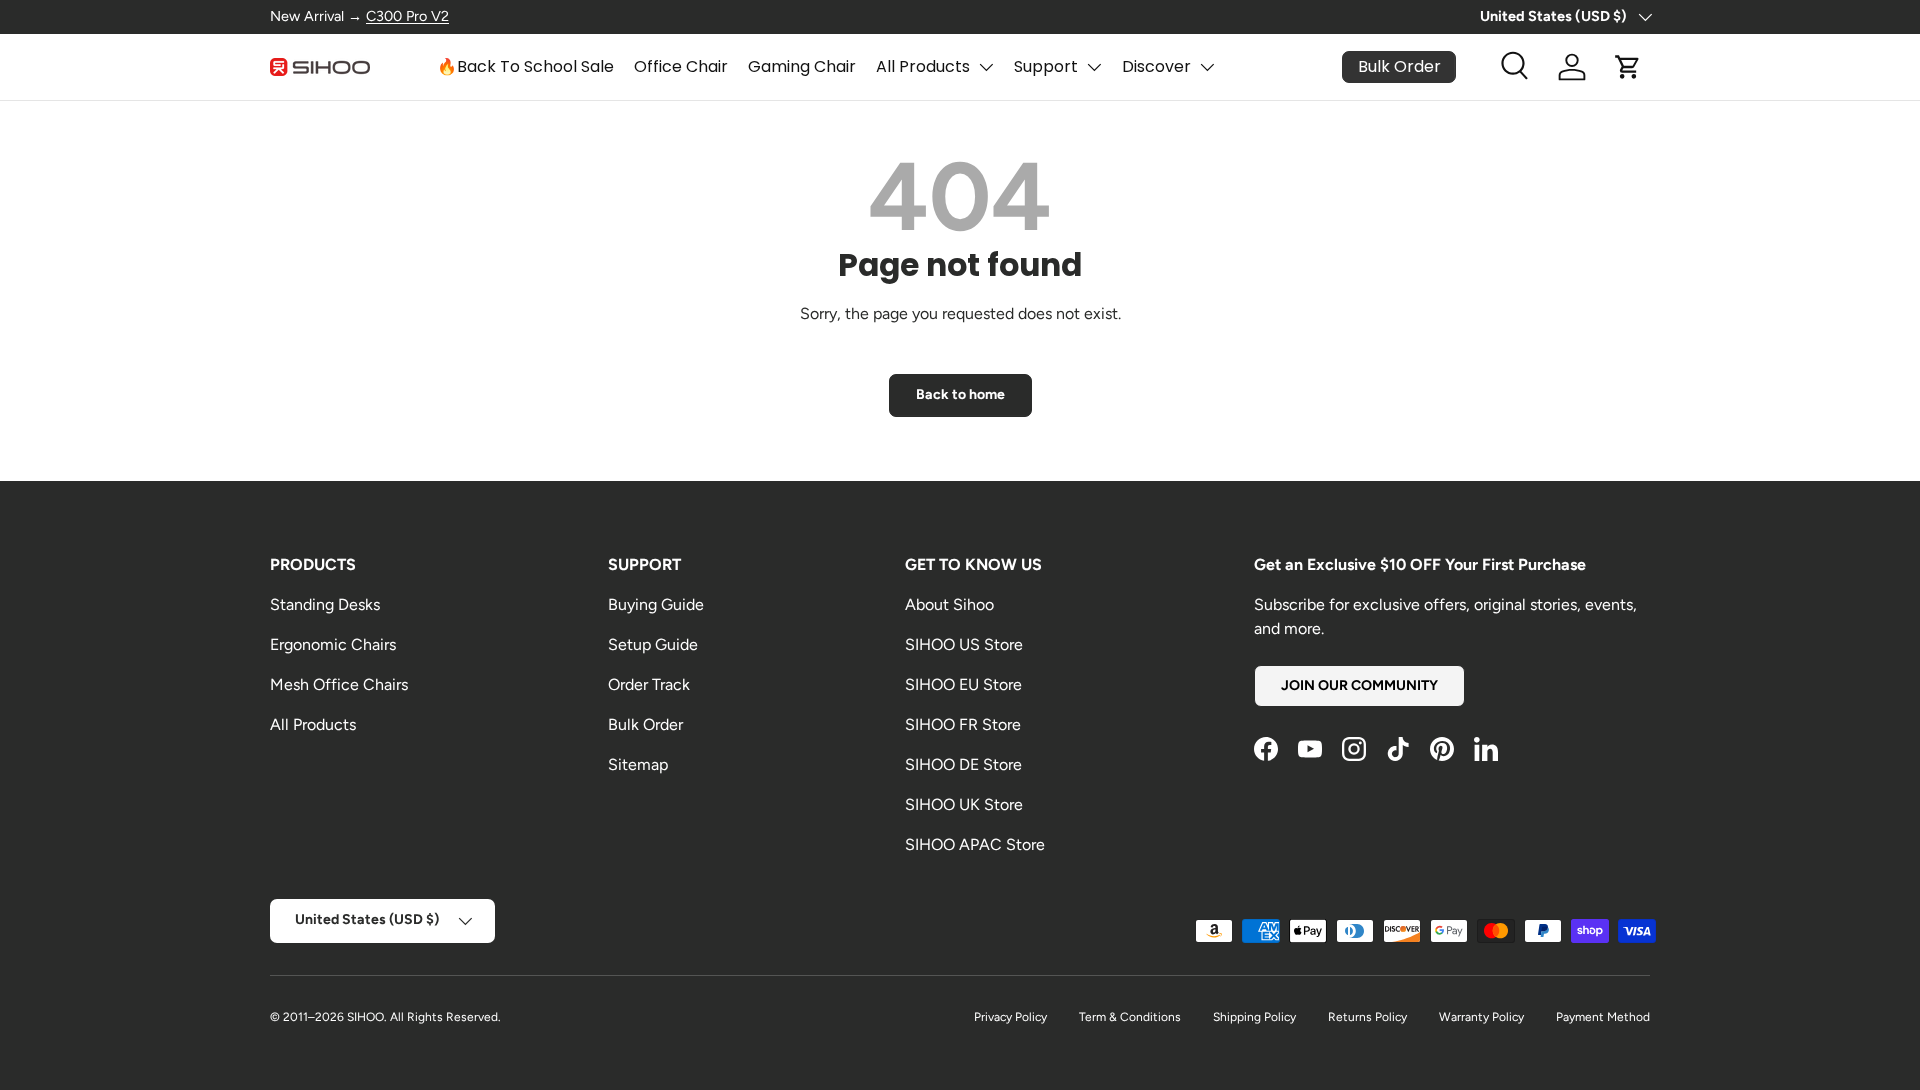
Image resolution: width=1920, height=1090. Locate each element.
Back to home (960, 394)
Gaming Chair (802, 66)
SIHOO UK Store (964, 804)
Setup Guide (653, 644)
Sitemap (638, 764)
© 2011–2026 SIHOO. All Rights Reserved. (385, 1017)
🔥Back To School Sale (525, 66)
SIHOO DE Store (963, 764)
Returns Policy (1367, 1017)
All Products (923, 66)
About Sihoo (949, 604)
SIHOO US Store (964, 644)
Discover (1156, 66)
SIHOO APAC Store (975, 844)
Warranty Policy (1481, 1017)
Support (1046, 66)
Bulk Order (645, 724)
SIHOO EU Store (963, 684)
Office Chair (681, 66)
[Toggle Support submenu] (1094, 67)
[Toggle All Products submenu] (986, 67)
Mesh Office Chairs (339, 684)
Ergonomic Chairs (333, 644)
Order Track (649, 684)
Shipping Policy (1254, 1017)
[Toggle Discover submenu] (1207, 67)
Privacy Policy (1010, 1017)
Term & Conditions (1130, 1017)
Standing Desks (325, 604)
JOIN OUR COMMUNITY (1359, 685)
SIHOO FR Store (963, 724)
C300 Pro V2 (407, 16)
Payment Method (1603, 1017)
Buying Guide (656, 604)
